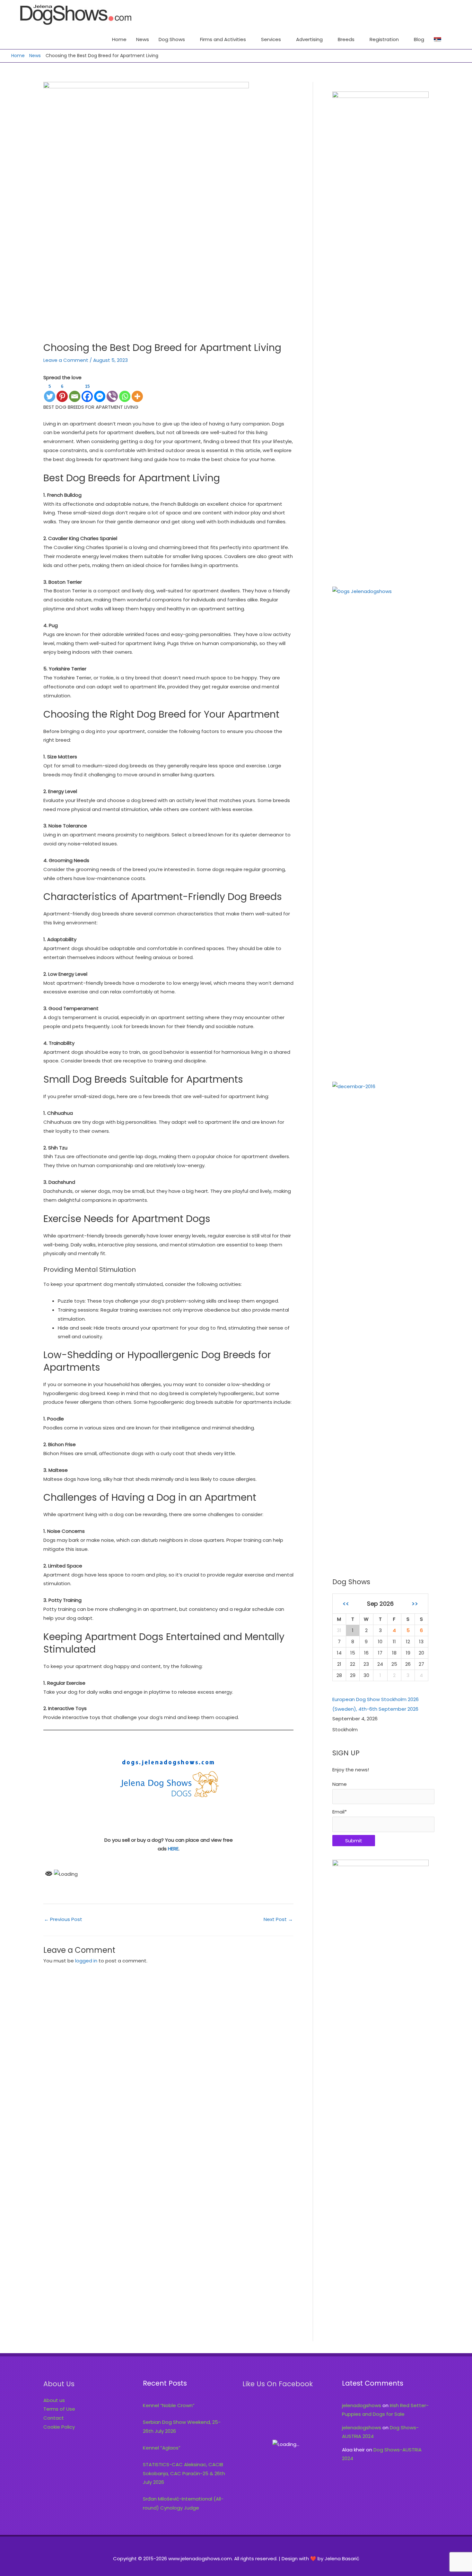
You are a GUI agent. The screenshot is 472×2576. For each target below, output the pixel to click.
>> (415, 1604)
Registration (384, 39)
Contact (54, 2418)
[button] (453, 39)
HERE (173, 1849)
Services (271, 39)
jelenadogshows (362, 2405)
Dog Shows (172, 39)
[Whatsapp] (125, 392)
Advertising (309, 39)
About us (54, 2400)
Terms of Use (59, 2409)
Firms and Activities (223, 39)
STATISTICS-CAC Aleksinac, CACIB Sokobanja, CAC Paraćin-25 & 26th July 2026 (184, 2473)
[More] (137, 392)
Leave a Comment (66, 360)
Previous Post (63, 1919)
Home (119, 39)
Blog (419, 39)
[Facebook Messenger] (100, 392)
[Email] (75, 392)
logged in (86, 1961)
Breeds (346, 39)
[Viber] (112, 392)
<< (346, 1604)
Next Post (278, 1919)
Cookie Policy (59, 2427)
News (143, 39)
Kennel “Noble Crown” (169, 2405)
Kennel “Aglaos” (162, 2448)
